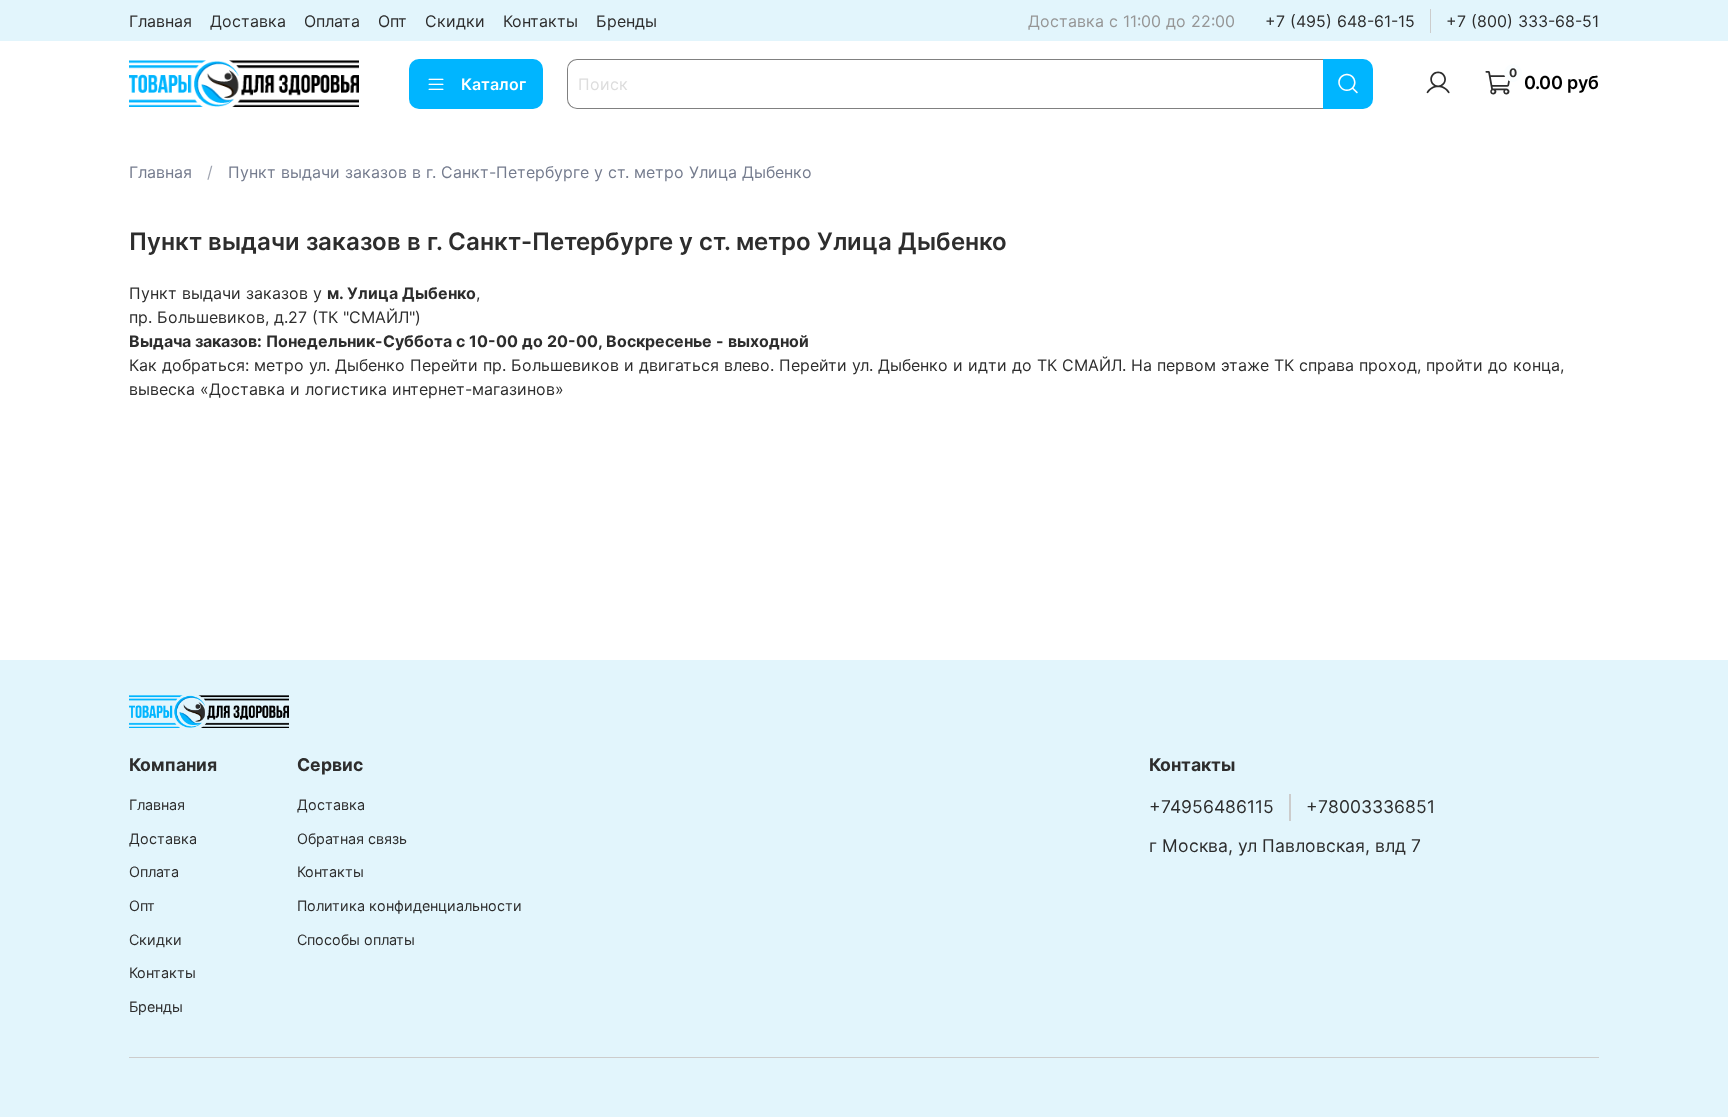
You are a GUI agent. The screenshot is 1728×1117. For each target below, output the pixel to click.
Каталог (493, 84)
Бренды (626, 21)
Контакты (540, 21)
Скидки (455, 21)
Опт (392, 21)
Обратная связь (352, 838)
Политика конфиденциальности (409, 905)
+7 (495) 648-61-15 (1340, 21)
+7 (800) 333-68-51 (1522, 21)
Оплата (332, 21)
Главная (160, 21)
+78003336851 (1370, 806)
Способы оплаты (356, 939)
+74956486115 (1211, 806)
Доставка (248, 21)
